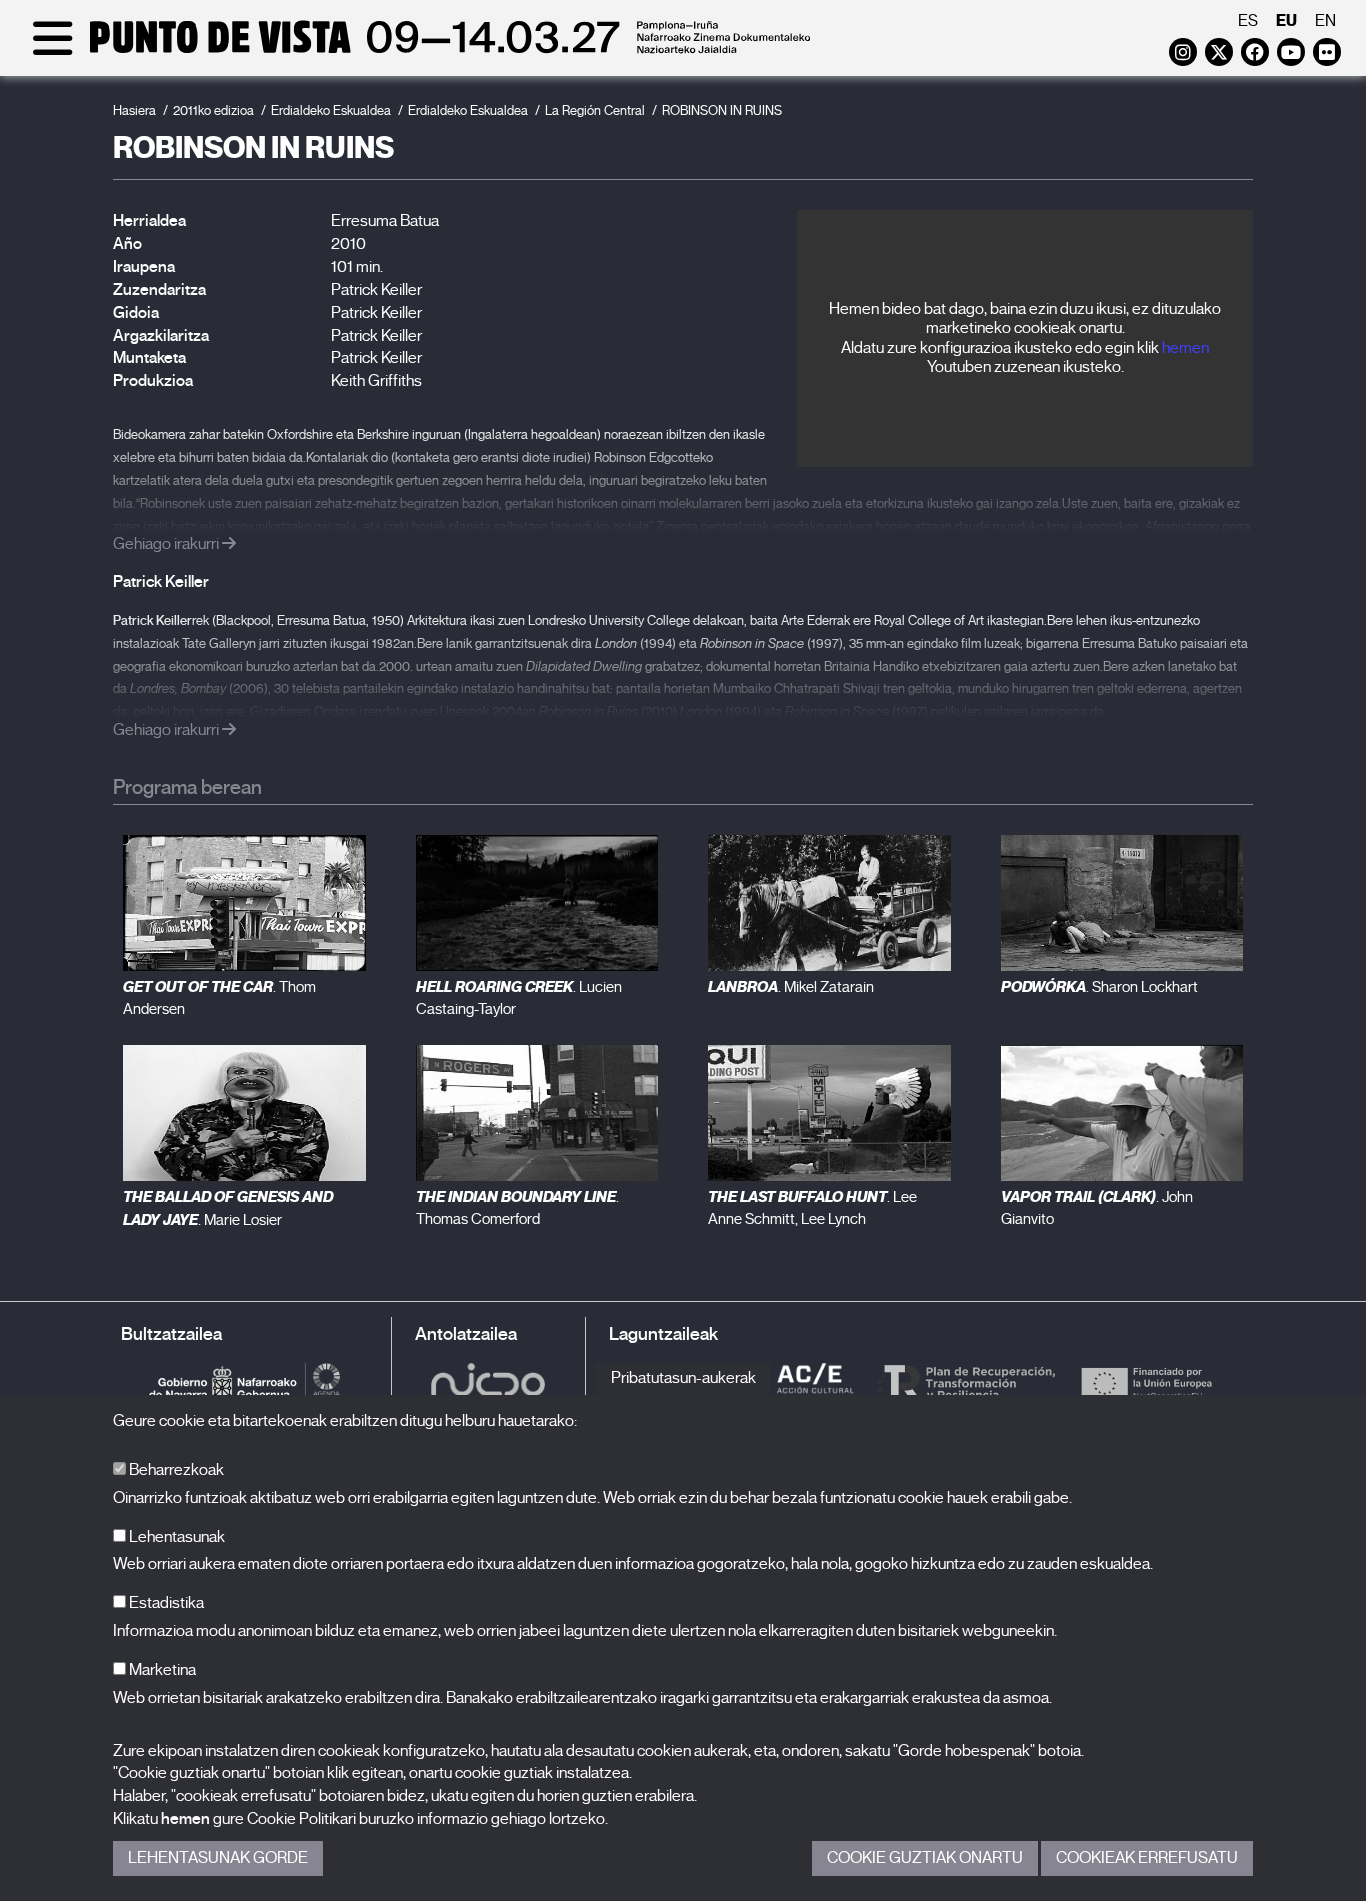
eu (1286, 20)
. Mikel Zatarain (791, 987)
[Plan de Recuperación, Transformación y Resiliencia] (966, 1382)
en (1325, 21)
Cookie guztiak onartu (925, 1858)
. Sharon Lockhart (1099, 987)
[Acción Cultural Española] (816, 1382)
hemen (1185, 348)
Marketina (161, 1670)
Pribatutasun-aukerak (683, 1378)
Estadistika (165, 1603)
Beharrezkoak (175, 1470)
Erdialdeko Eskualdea (331, 110)
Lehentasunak (175, 1537)
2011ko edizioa (213, 110)
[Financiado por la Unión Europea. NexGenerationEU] (1146, 1382)
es (1248, 21)
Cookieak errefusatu (1147, 1858)
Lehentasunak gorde (218, 1858)
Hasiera (134, 110)
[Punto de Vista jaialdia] (417, 52)
